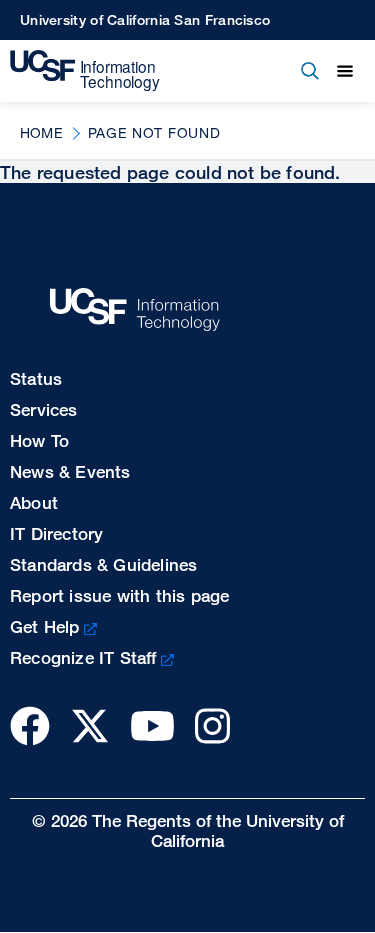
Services (44, 409)
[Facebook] (30, 725)
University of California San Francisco (145, 19)
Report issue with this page (119, 595)
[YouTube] (152, 725)
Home (41, 132)
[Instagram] (212, 725)
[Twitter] (90, 725)
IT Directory (56, 533)
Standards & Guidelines (103, 564)
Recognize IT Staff (83, 657)
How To (39, 440)
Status (36, 378)
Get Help (45, 626)
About (34, 502)
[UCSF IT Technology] (85, 71)
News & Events (70, 471)
